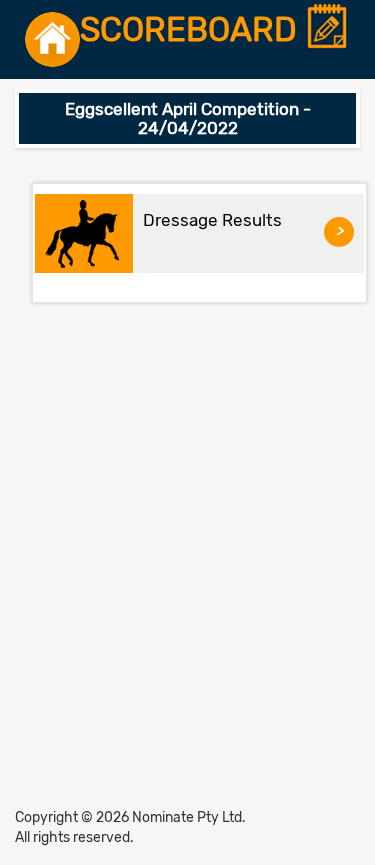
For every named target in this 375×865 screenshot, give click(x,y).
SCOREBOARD (192, 30)
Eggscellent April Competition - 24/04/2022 (188, 118)
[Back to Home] (52, 39)
